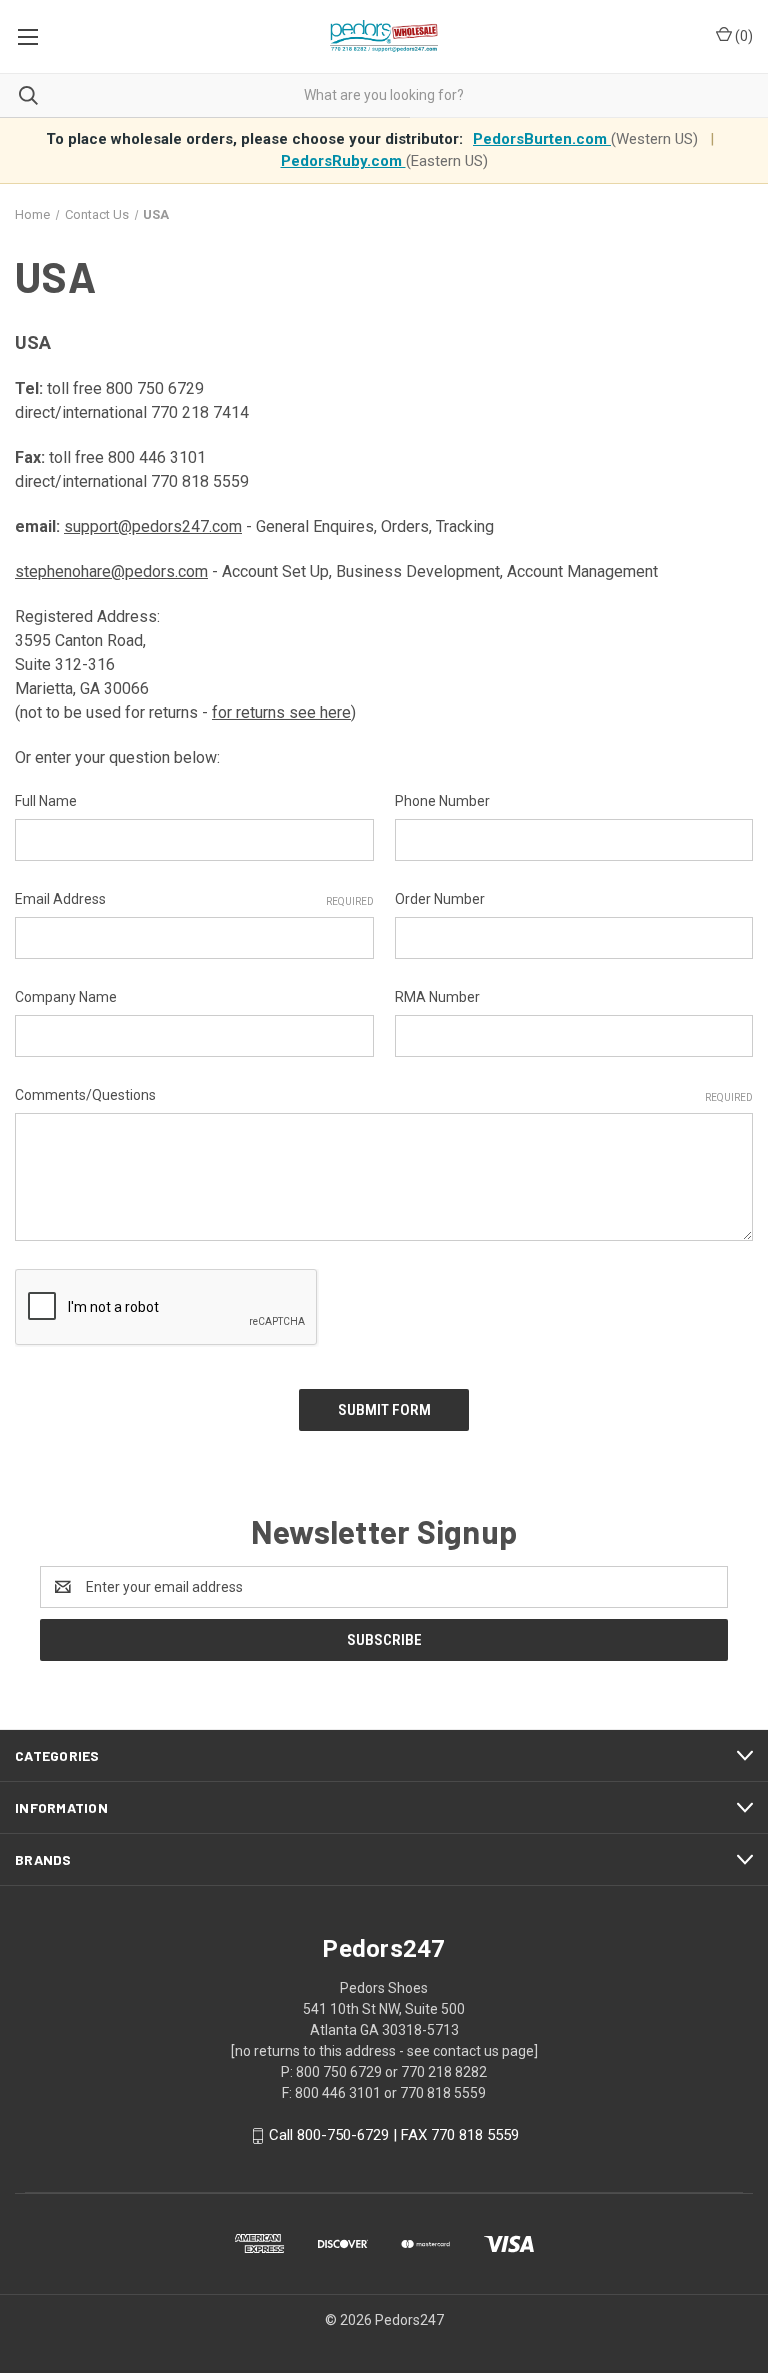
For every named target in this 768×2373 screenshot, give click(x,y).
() (742, 36)
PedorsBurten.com (542, 139)
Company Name (66, 997)
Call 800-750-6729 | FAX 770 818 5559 (394, 2135)
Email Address (194, 899)
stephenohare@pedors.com (111, 571)
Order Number (440, 899)
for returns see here (281, 712)
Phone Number (442, 801)
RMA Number (437, 997)
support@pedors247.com (153, 526)
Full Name (46, 801)
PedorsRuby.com (343, 161)
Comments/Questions (384, 1095)
